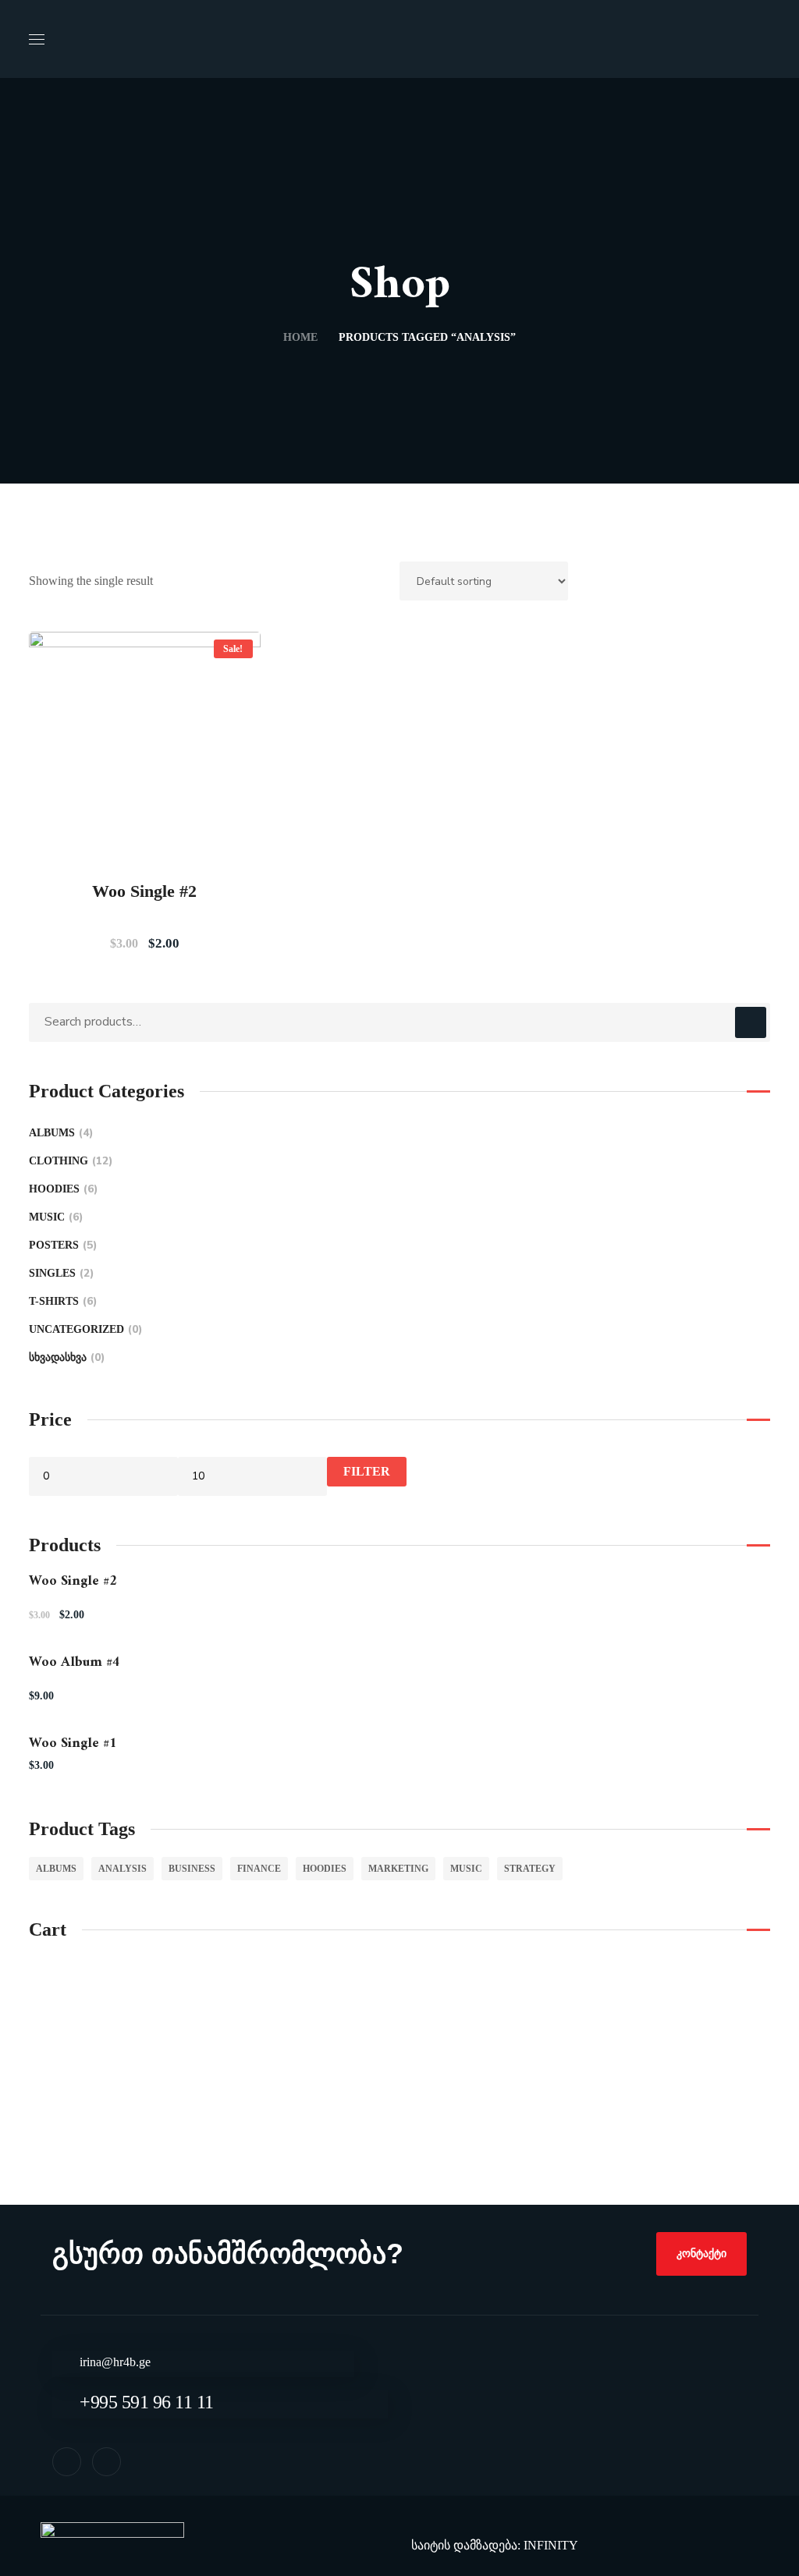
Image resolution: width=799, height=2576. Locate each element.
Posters (61, 1245)
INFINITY (551, 2545)
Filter (367, 1471)
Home (300, 337)
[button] (701, 2254)
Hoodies (61, 1189)
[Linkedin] (107, 2462)
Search (751, 1022)
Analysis (123, 1869)
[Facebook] (67, 2462)
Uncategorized (83, 1329)
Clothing (69, 1161)
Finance (259, 1869)
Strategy (530, 1869)
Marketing (398, 1869)
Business (192, 1869)
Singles (59, 1273)
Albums (59, 1133)
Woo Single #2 (144, 891)
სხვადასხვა (65, 1357)
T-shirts (61, 1301)
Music (54, 1217)
